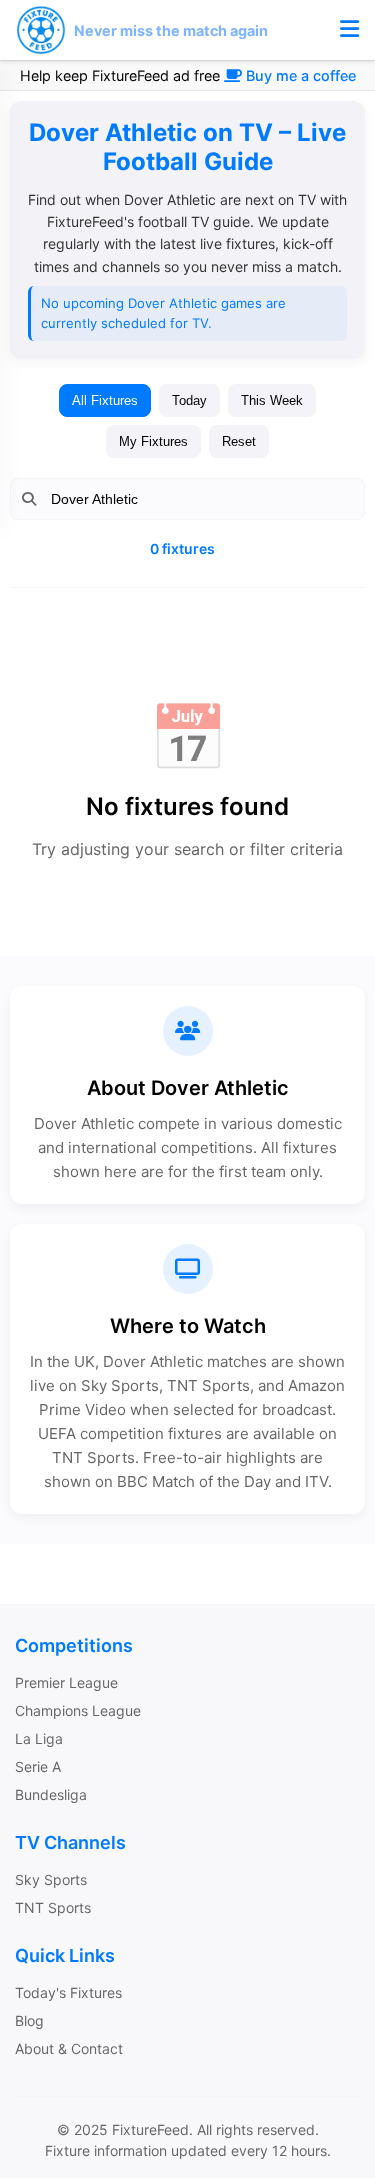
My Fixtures (153, 441)
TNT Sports (53, 1907)
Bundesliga (51, 1794)
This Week (272, 400)
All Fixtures (105, 400)
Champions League (78, 1710)
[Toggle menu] (349, 30)
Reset (239, 441)
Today (189, 400)
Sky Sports (51, 1879)
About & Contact (69, 2048)
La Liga (39, 1738)
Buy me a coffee (301, 75)
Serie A (38, 1766)
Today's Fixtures (68, 1992)
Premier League (66, 1682)
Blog (29, 2020)
